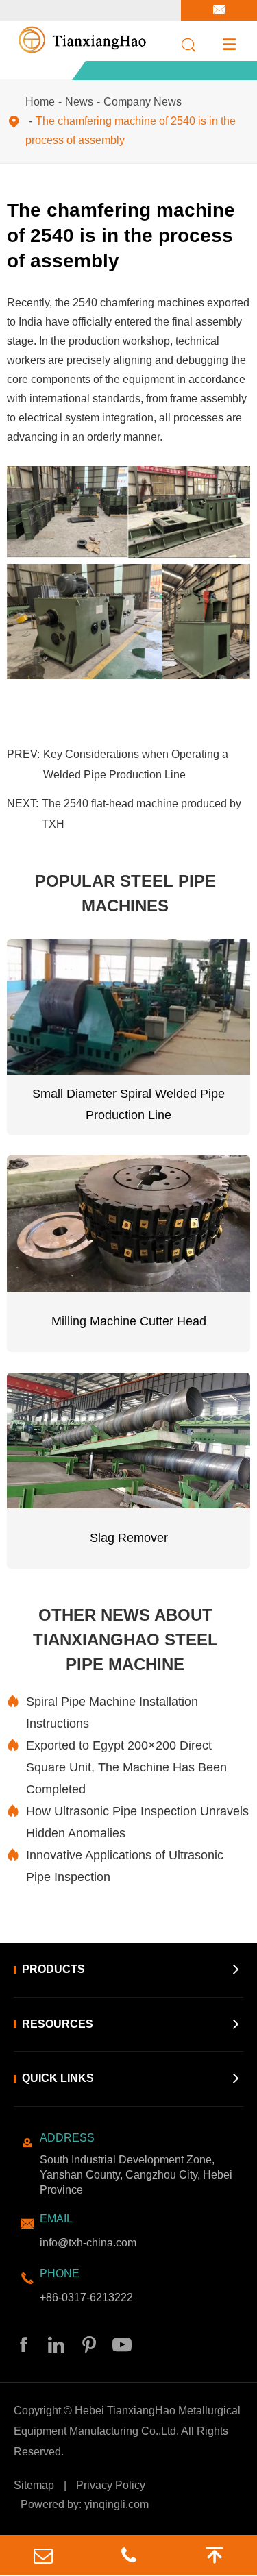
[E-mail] (43, 2555)
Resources (58, 2024)
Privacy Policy (111, 2485)
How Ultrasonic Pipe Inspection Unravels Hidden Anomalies (128, 1822)
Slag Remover (129, 1538)
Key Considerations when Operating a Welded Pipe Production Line (136, 764)
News (79, 102)
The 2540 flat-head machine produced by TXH (142, 814)
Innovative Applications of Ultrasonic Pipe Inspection (115, 1866)
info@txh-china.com (88, 2243)
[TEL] (129, 2555)
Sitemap (34, 2485)
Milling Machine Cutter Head (129, 1321)
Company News (143, 102)
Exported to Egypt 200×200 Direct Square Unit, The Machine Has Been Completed (117, 1767)
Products (53, 1969)
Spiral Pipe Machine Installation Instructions (102, 1713)
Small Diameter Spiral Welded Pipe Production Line (128, 1105)
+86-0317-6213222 (86, 2297)
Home (40, 102)
